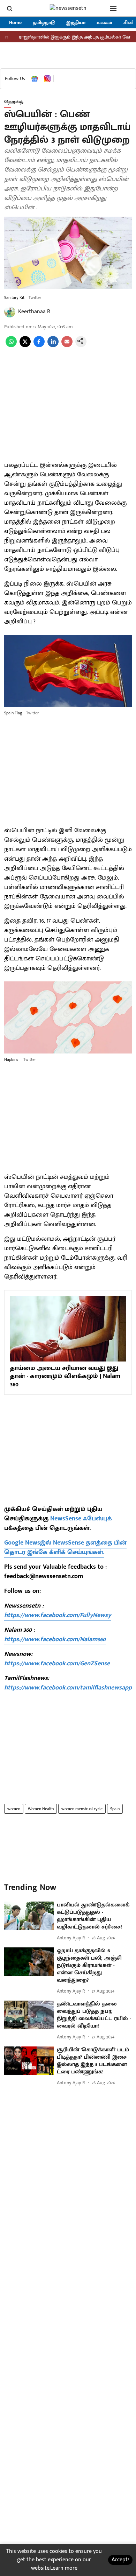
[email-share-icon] (67, 346)
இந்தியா (76, 23)
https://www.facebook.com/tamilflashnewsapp (68, 1688)
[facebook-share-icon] (39, 346)
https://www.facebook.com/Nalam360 (55, 1639)
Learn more (64, 2568)
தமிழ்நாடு (44, 23)
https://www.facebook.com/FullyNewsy (58, 1615)
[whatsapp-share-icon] (11, 346)
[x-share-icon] (25, 346)
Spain (115, 1809)
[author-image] (10, 312)
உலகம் (104, 23)
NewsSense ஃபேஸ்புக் (81, 1519)
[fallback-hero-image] (29, 1916)
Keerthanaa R (34, 312)
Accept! (120, 2560)
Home (15, 23)
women (14, 1809)
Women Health (41, 1809)
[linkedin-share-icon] (53, 346)
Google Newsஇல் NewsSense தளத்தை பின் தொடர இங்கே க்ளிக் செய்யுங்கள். (65, 1548)
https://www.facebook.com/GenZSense (57, 1664)
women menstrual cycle (82, 1809)
